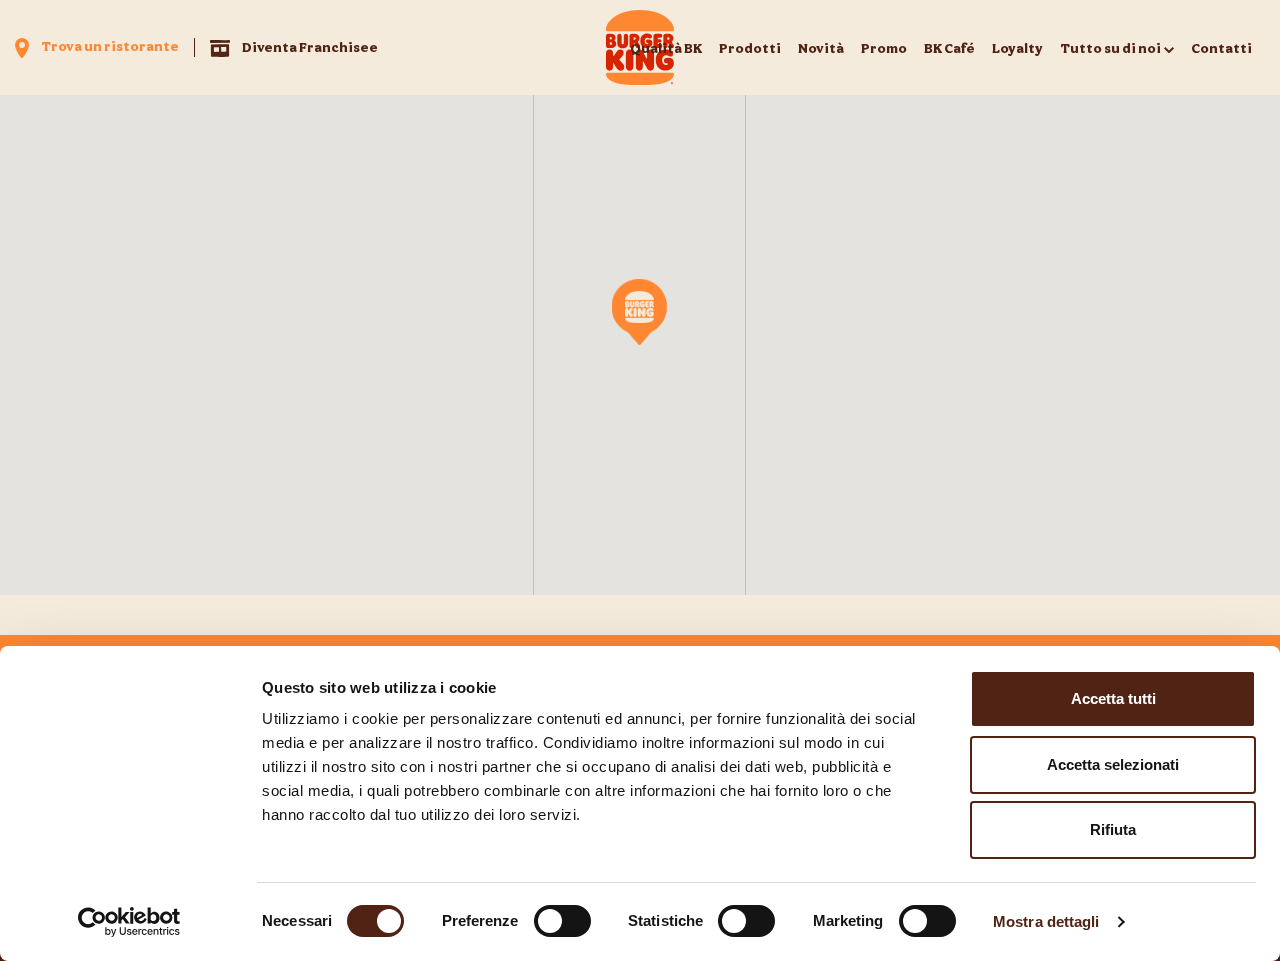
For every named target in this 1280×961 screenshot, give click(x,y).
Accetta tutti (1113, 698)
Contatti (1221, 47)
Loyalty (1017, 47)
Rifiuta (1113, 829)
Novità (821, 47)
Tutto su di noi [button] (1110, 47)
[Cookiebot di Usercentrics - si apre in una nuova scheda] (129, 922)
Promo (884, 47)
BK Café (949, 47)
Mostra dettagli (1046, 921)
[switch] (562, 921)
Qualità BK (666, 47)
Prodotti (750, 47)
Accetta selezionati (1113, 764)
